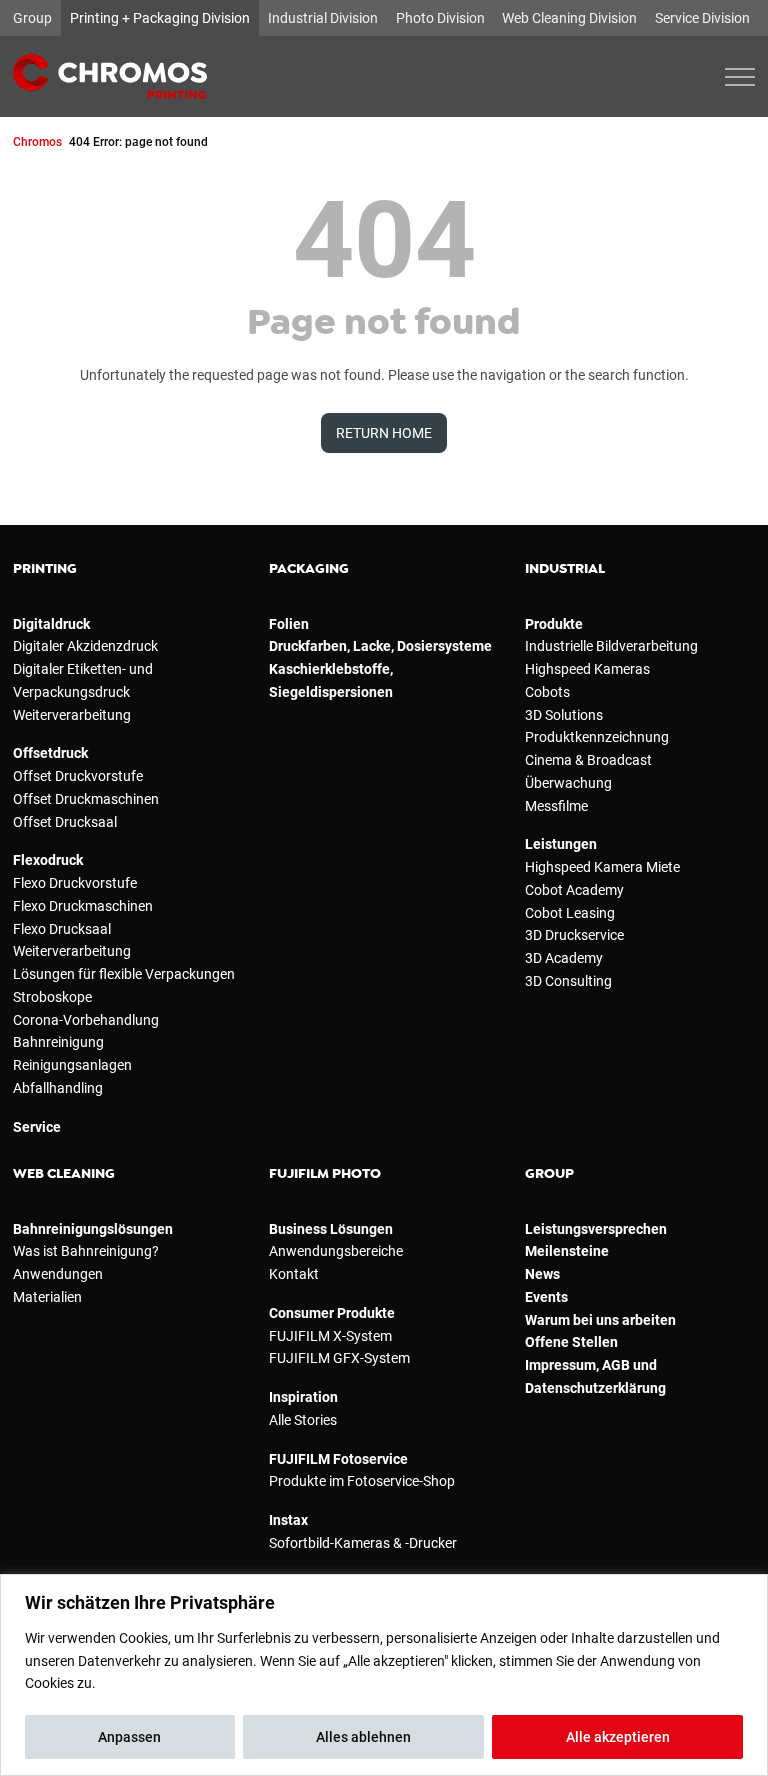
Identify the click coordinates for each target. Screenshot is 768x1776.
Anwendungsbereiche (336, 1251)
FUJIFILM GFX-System (339, 1358)
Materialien (47, 1297)
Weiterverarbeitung (72, 715)
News (542, 1274)
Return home (384, 433)
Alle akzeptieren (618, 1737)
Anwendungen (58, 1274)
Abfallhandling (58, 1088)
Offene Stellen (571, 1342)
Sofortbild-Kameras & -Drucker (363, 1543)
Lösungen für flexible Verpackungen (124, 974)
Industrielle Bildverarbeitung (611, 646)
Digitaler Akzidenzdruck (85, 646)
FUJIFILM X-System (330, 1336)
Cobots (547, 692)
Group (32, 18)
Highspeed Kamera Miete (602, 867)
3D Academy (564, 958)
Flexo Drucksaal (62, 929)
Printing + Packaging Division (160, 18)
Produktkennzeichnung (597, 737)
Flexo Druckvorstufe (75, 883)
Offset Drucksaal (65, 822)
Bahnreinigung (58, 1042)
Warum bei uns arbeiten (600, 1320)
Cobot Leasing (570, 913)
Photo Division (440, 18)
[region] (384, 1675)
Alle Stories (303, 1420)
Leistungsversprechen (596, 1229)
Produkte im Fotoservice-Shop (362, 1481)
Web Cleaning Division (569, 18)
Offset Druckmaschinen (86, 799)
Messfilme (556, 806)
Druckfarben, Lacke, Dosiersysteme (380, 646)
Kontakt (294, 1274)
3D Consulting (568, 981)
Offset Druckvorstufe (78, 776)
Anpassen (129, 1737)
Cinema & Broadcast (588, 760)
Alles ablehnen (363, 1737)
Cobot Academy (574, 890)
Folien (289, 624)
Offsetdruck (50, 753)
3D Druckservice (574, 935)
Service (37, 1127)
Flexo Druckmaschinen (83, 906)
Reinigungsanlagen (72, 1065)
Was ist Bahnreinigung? (86, 1251)
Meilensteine (567, 1251)
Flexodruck (48, 860)
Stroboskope (52, 997)
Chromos (37, 141)
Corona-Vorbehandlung (86, 1020)
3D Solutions (564, 715)
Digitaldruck (51, 624)
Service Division (702, 18)
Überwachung (568, 783)
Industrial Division (323, 18)
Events (546, 1297)
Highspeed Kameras (587, 669)
